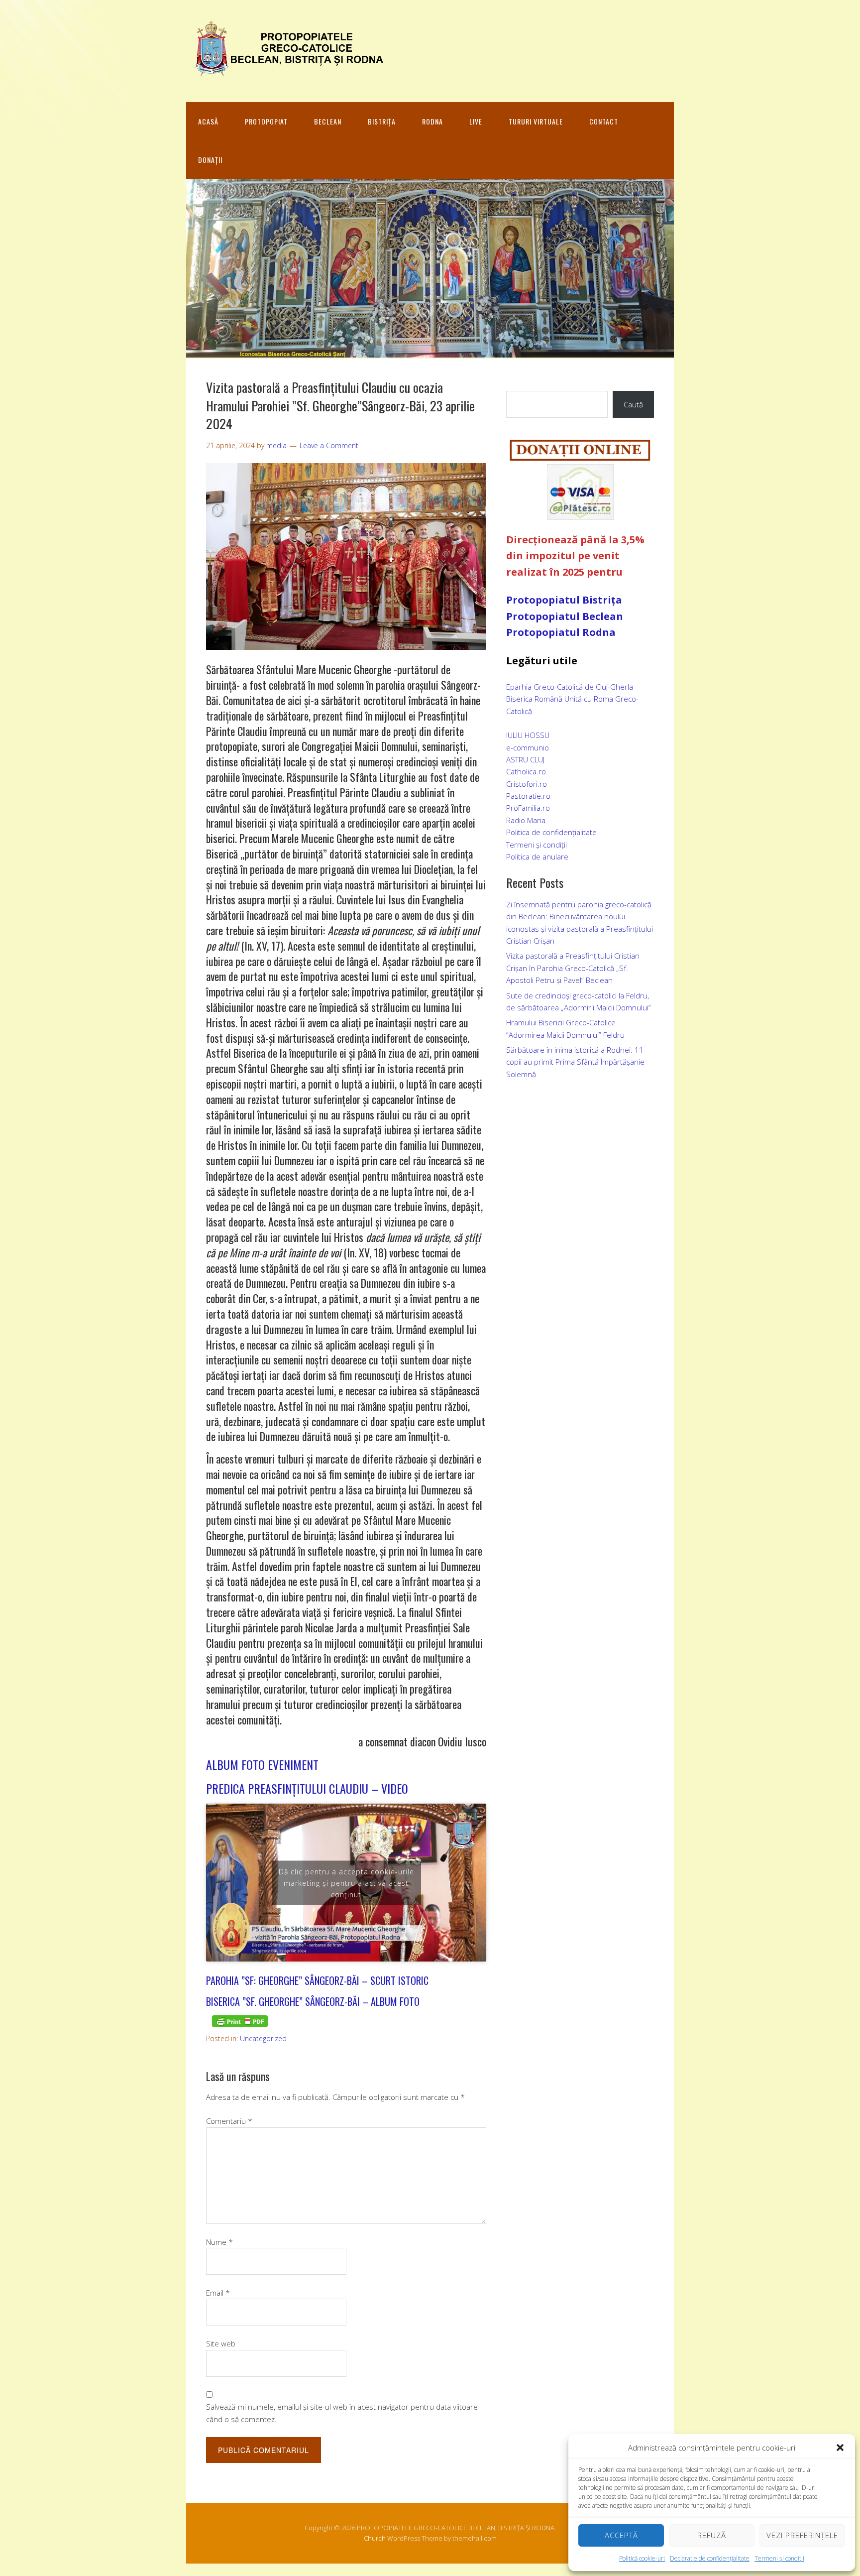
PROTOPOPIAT (266, 121)
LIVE (476, 121)
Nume (219, 2242)
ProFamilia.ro (528, 808)
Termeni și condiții (779, 2558)
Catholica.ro (526, 771)
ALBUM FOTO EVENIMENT (262, 1764)
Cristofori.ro (527, 784)
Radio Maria (526, 820)
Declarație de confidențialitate (710, 2558)
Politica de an (529, 857)
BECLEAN (328, 121)
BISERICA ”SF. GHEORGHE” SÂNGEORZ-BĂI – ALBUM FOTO (313, 2001)
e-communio (528, 747)
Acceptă (621, 2535)
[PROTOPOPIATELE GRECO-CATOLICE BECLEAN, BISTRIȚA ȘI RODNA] (286, 71)
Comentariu (229, 2121)
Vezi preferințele (802, 2535)
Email (218, 2293)
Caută (633, 404)
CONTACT (604, 121)
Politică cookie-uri (642, 2558)
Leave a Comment (329, 445)
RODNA (432, 121)
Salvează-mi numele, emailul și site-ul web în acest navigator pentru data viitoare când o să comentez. (342, 2413)
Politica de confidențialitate (551, 832)
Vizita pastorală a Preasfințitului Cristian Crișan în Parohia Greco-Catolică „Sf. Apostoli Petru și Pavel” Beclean (573, 968)
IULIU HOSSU (528, 735)
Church (375, 2538)
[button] (840, 2448)
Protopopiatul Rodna (561, 632)
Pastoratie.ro (528, 796)
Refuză (712, 2535)
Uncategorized (263, 2038)
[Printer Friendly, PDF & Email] (240, 2021)
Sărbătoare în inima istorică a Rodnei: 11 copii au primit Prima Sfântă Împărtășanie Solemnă (575, 1062)
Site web (221, 2343)
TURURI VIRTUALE (536, 121)
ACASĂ (208, 121)
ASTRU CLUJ (525, 759)
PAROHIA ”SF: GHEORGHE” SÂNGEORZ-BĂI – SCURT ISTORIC (317, 1980)
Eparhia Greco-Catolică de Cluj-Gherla (570, 687)
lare (562, 857)
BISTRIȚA (382, 121)
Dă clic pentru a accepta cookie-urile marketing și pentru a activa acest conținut (346, 1883)
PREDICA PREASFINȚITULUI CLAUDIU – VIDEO (307, 1788)
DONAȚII (210, 160)
